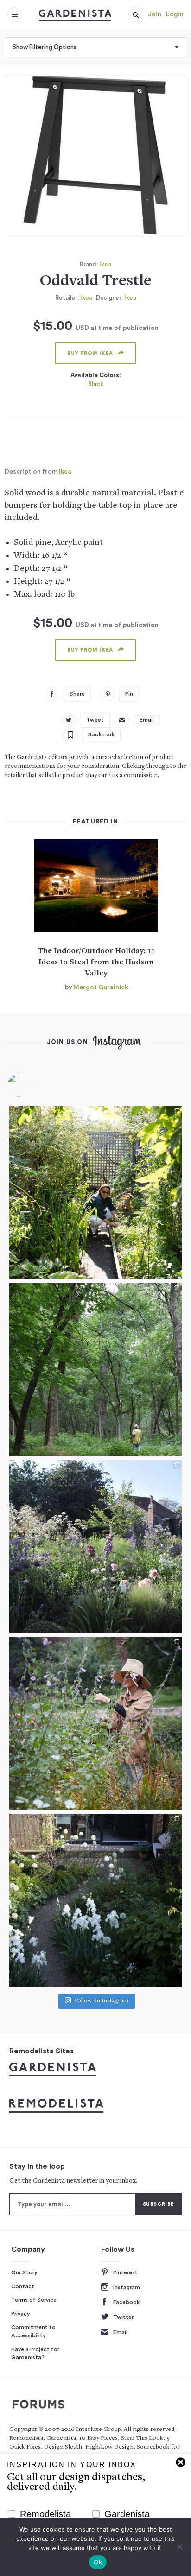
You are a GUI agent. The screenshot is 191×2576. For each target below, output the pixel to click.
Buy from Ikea (90, 353)
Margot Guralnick (101, 987)
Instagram (127, 2287)
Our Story (24, 2272)
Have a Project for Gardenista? (35, 2354)
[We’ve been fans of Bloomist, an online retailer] (95, 1192)
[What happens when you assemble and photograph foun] (95, 1369)
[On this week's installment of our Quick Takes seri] (95, 1723)
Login (175, 14)
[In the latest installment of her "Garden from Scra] (95, 1546)
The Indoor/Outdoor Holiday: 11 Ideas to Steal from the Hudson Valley (96, 962)
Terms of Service (34, 2300)
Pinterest (125, 2272)
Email (120, 2332)
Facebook (126, 2302)
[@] (32, 1085)
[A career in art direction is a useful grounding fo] (95, 1900)
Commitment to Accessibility (33, 2331)
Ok (98, 2562)
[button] (136, 15)
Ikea (105, 264)
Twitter (123, 2317)
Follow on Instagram (102, 2001)
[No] (179, 2547)
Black (96, 384)
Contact (23, 2286)
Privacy (21, 2314)
